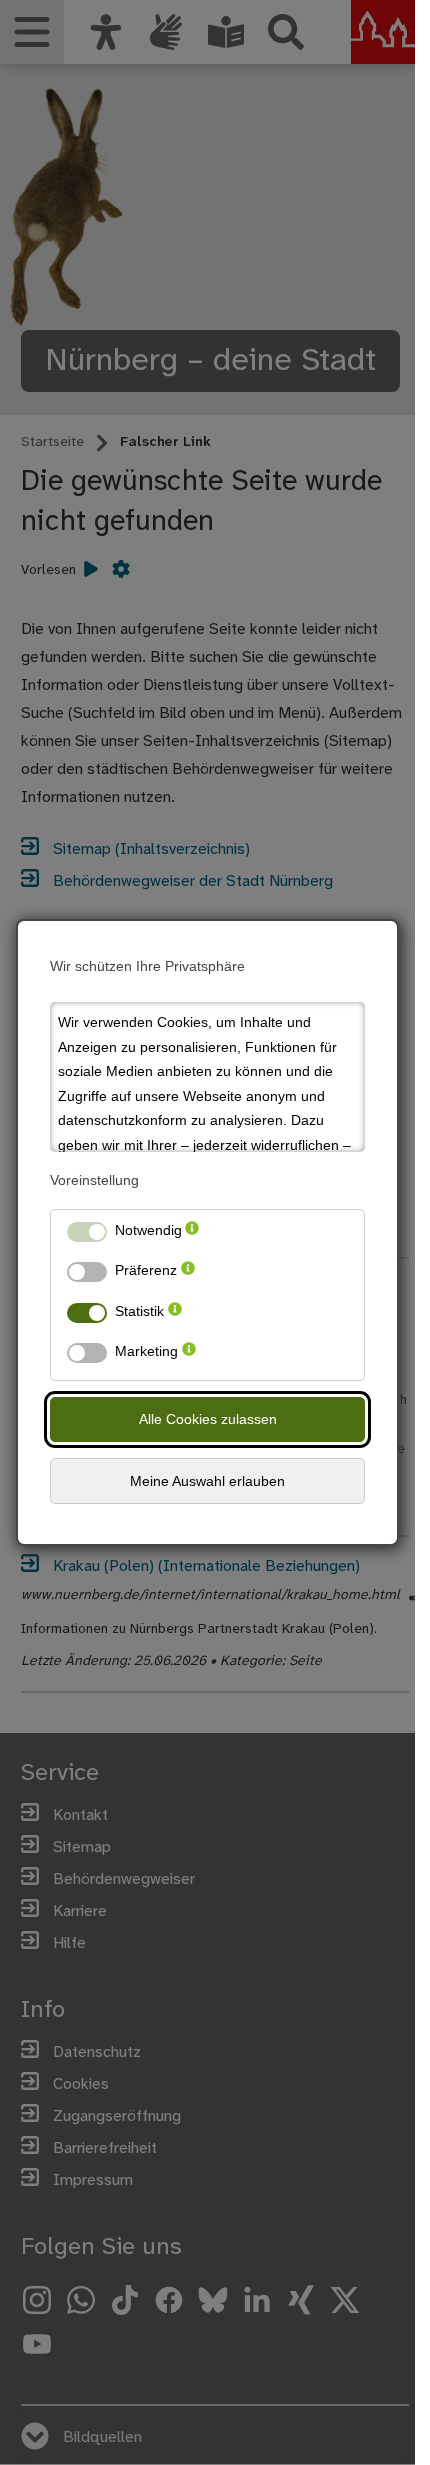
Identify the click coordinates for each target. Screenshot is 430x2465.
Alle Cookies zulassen (208, 1419)
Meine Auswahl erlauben (207, 1481)
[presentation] (192, 1234)
